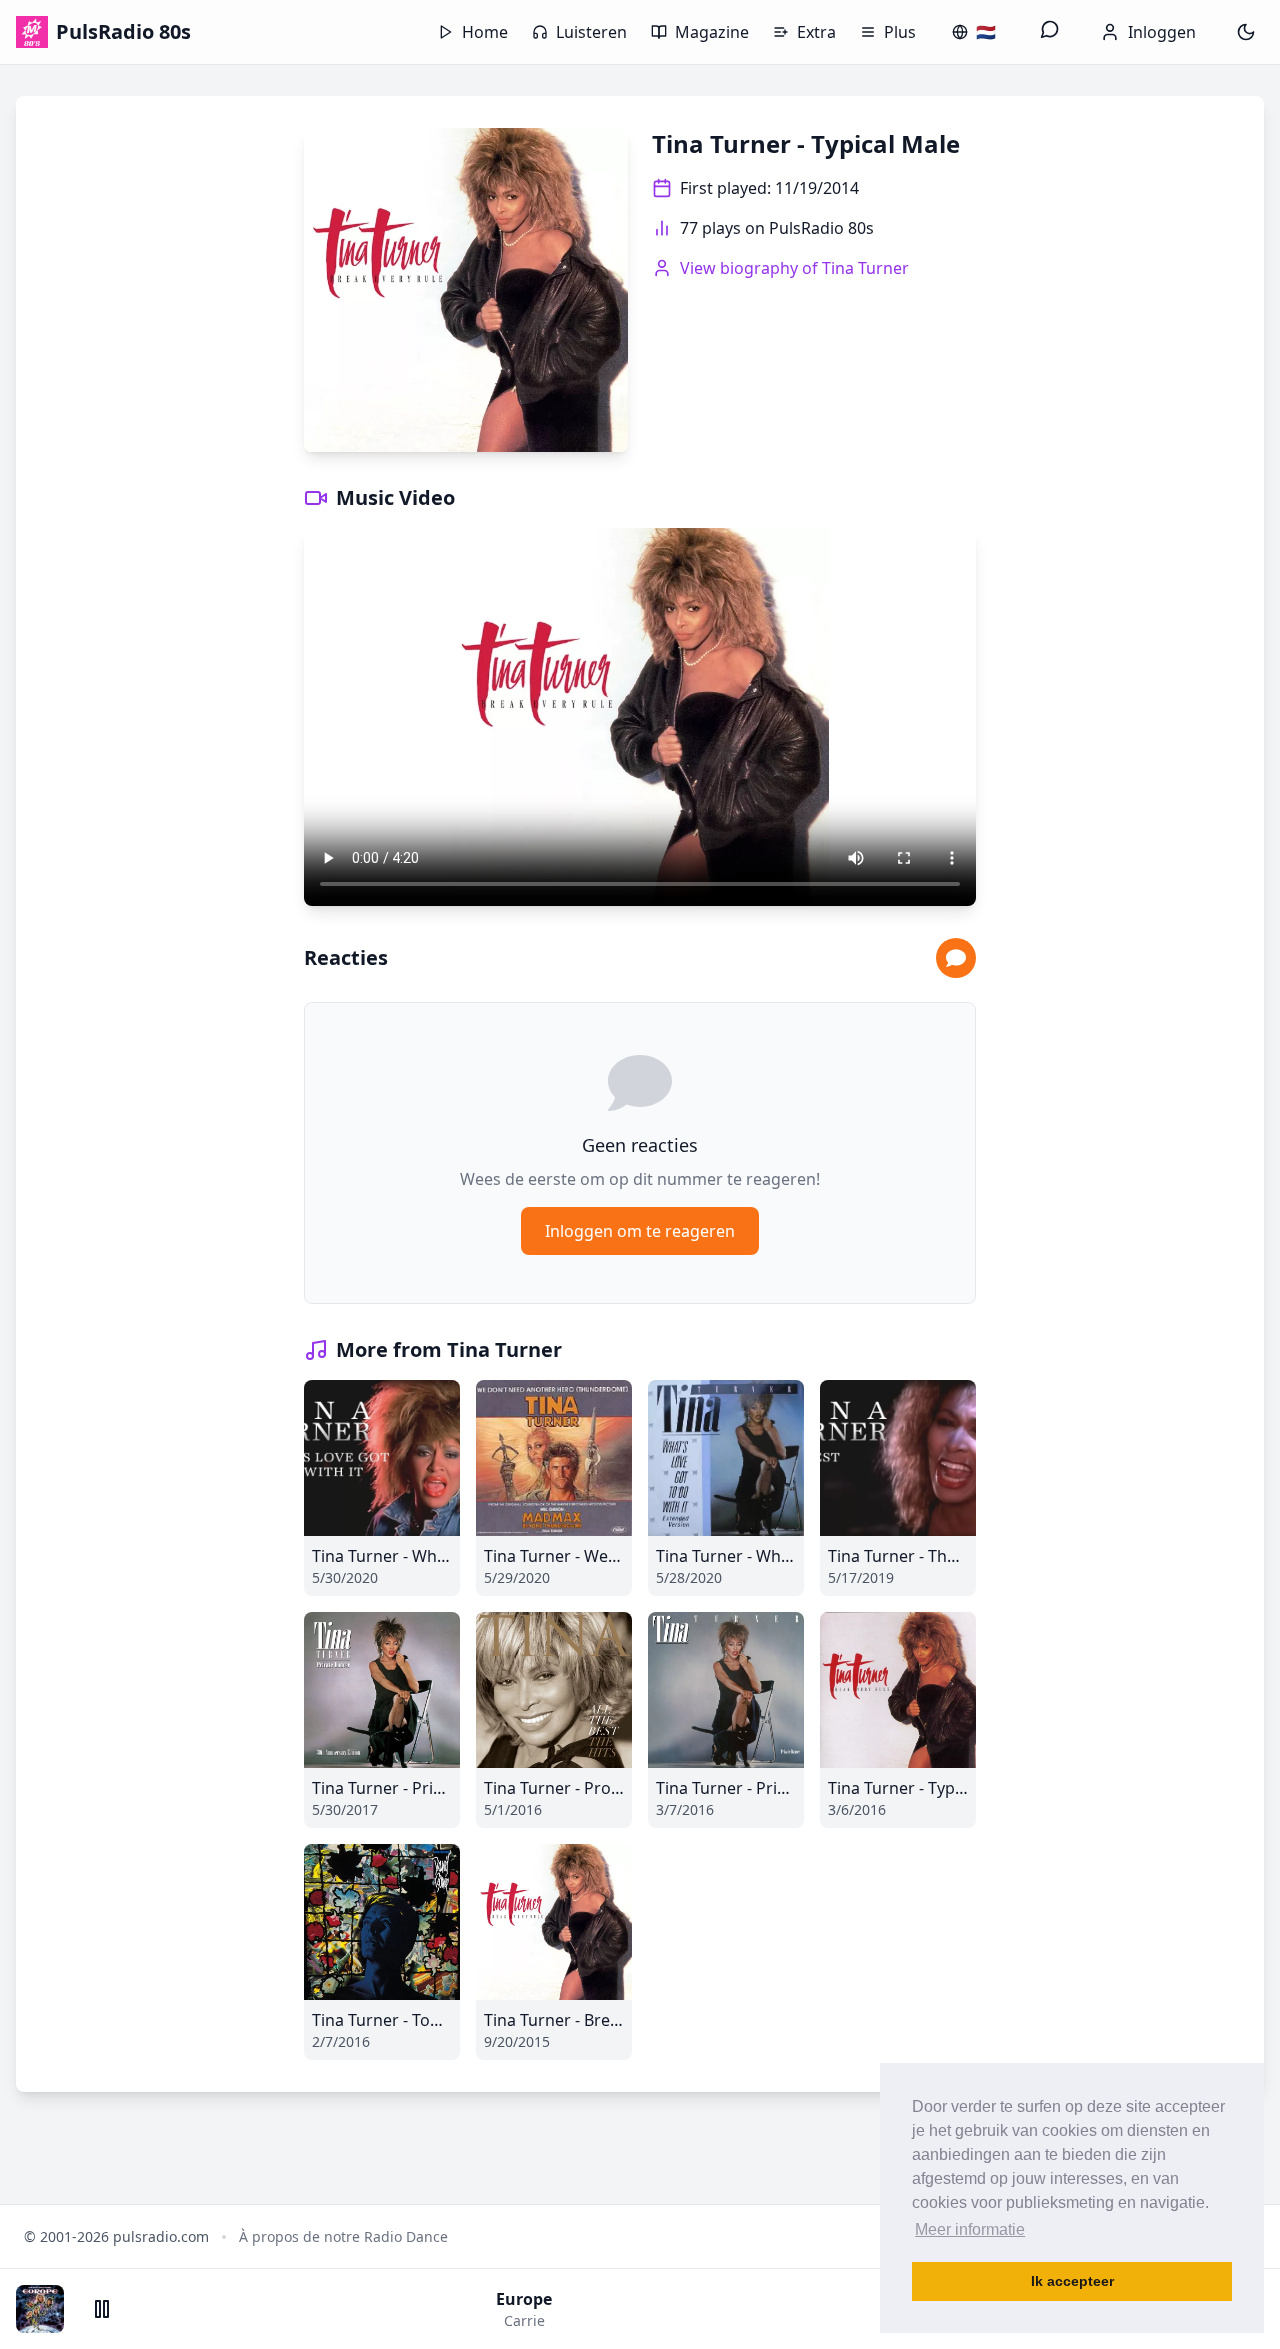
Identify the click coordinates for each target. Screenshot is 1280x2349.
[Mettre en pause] (102, 2309)
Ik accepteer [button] (1072, 2281)
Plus (900, 32)
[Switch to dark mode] (1246, 32)
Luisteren (591, 32)
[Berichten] (1050, 32)
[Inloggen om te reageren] (956, 958)
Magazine (712, 32)
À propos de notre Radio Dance (343, 2236)
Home (485, 32)
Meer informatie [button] (970, 2229)
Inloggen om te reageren (640, 1231)
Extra (816, 32)
